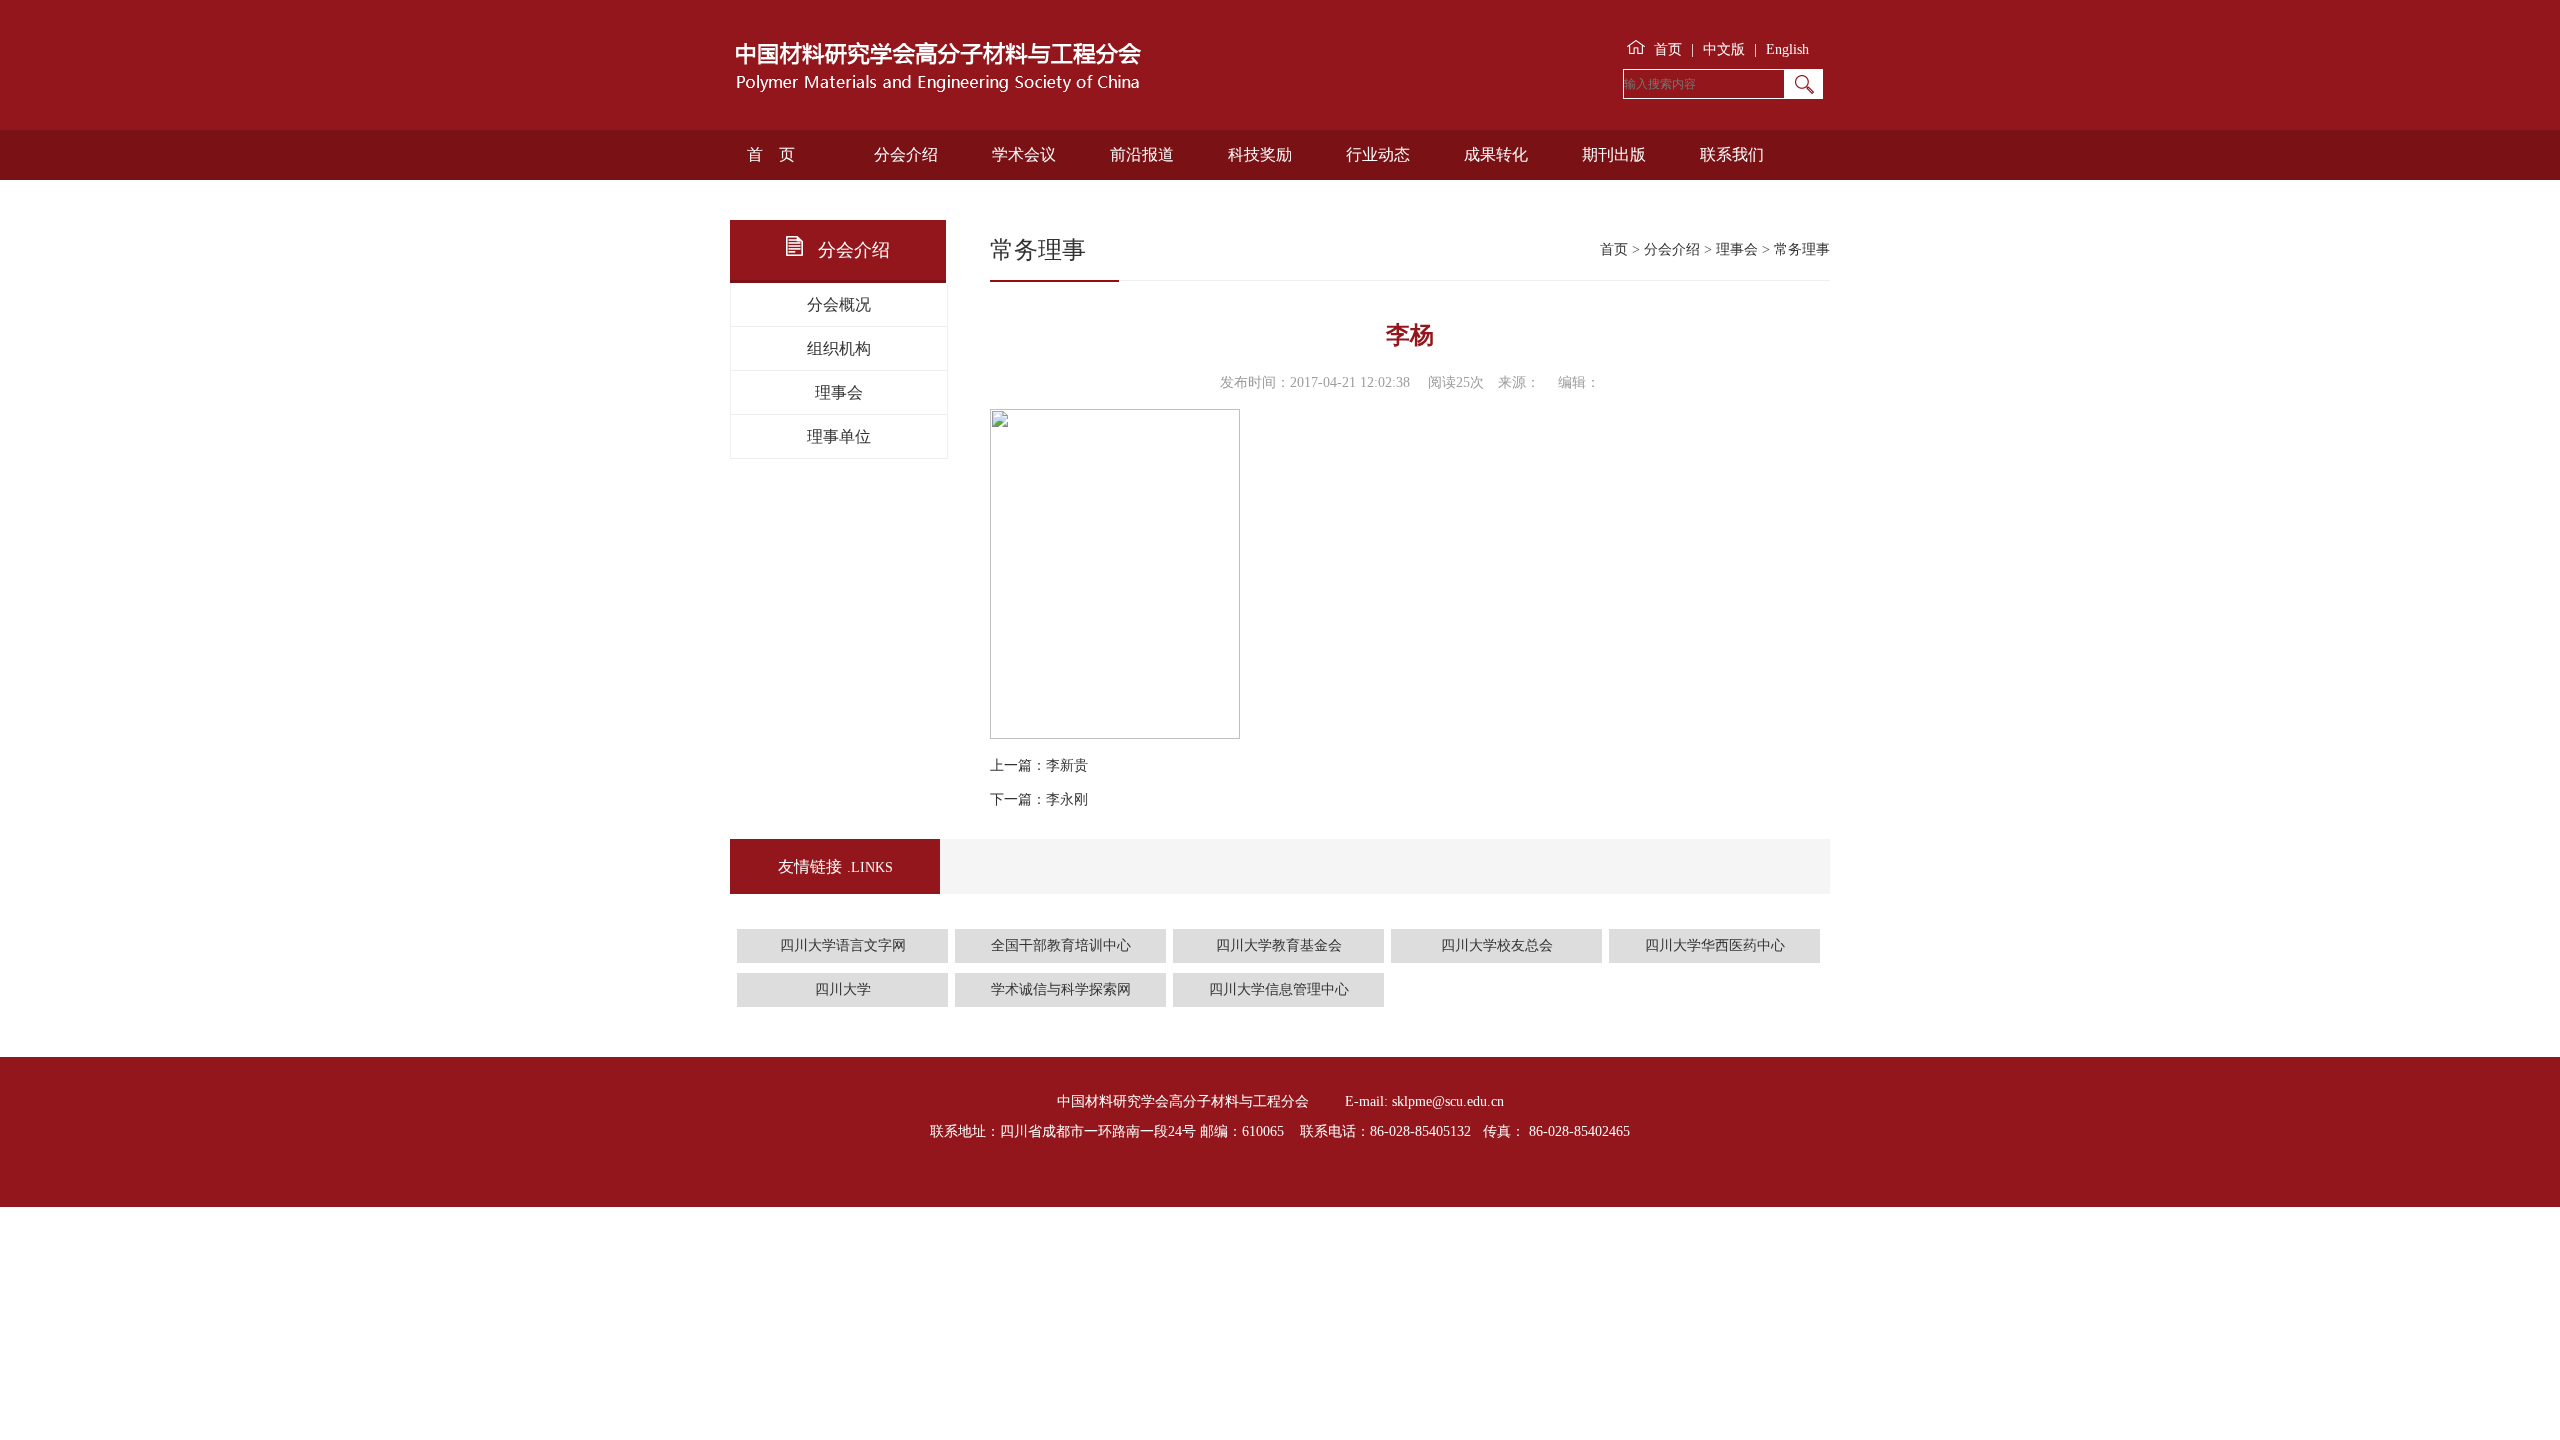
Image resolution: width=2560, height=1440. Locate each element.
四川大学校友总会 (1497, 945)
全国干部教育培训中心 (1061, 945)
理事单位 (839, 436)
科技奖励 (1260, 154)
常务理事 (1802, 249)
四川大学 (843, 989)
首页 (1668, 49)
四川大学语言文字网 (843, 945)
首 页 (771, 154)
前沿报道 (1142, 154)
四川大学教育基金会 (1279, 945)
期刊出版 (1614, 154)
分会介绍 (906, 154)
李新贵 (1067, 765)
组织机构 (839, 348)
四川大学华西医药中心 (1715, 945)
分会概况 (839, 304)
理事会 (839, 392)
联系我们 (1732, 154)
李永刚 (1067, 799)
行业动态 (1378, 154)
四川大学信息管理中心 (1279, 989)
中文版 (1724, 49)
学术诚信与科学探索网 (1061, 989)
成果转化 (1496, 154)
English (1787, 49)
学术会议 (1024, 154)
